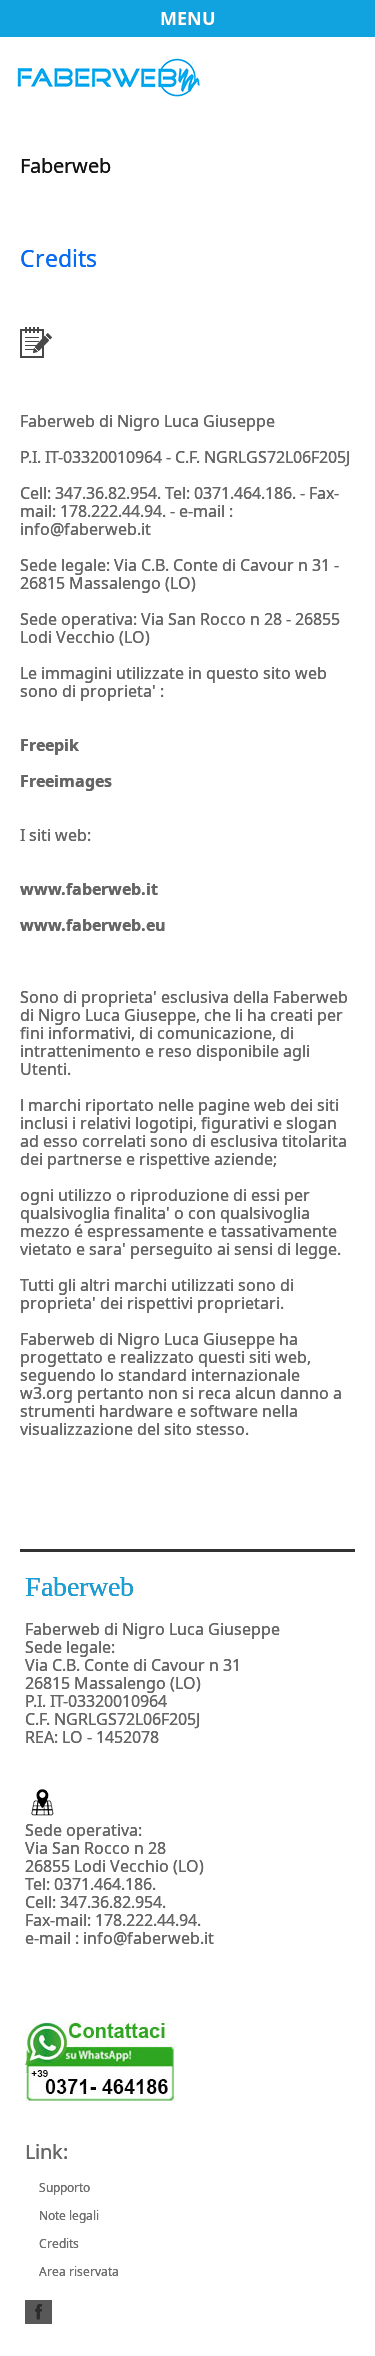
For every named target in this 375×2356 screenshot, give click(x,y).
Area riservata (79, 2271)
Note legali (69, 2215)
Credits (59, 2243)
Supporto (64, 2187)
